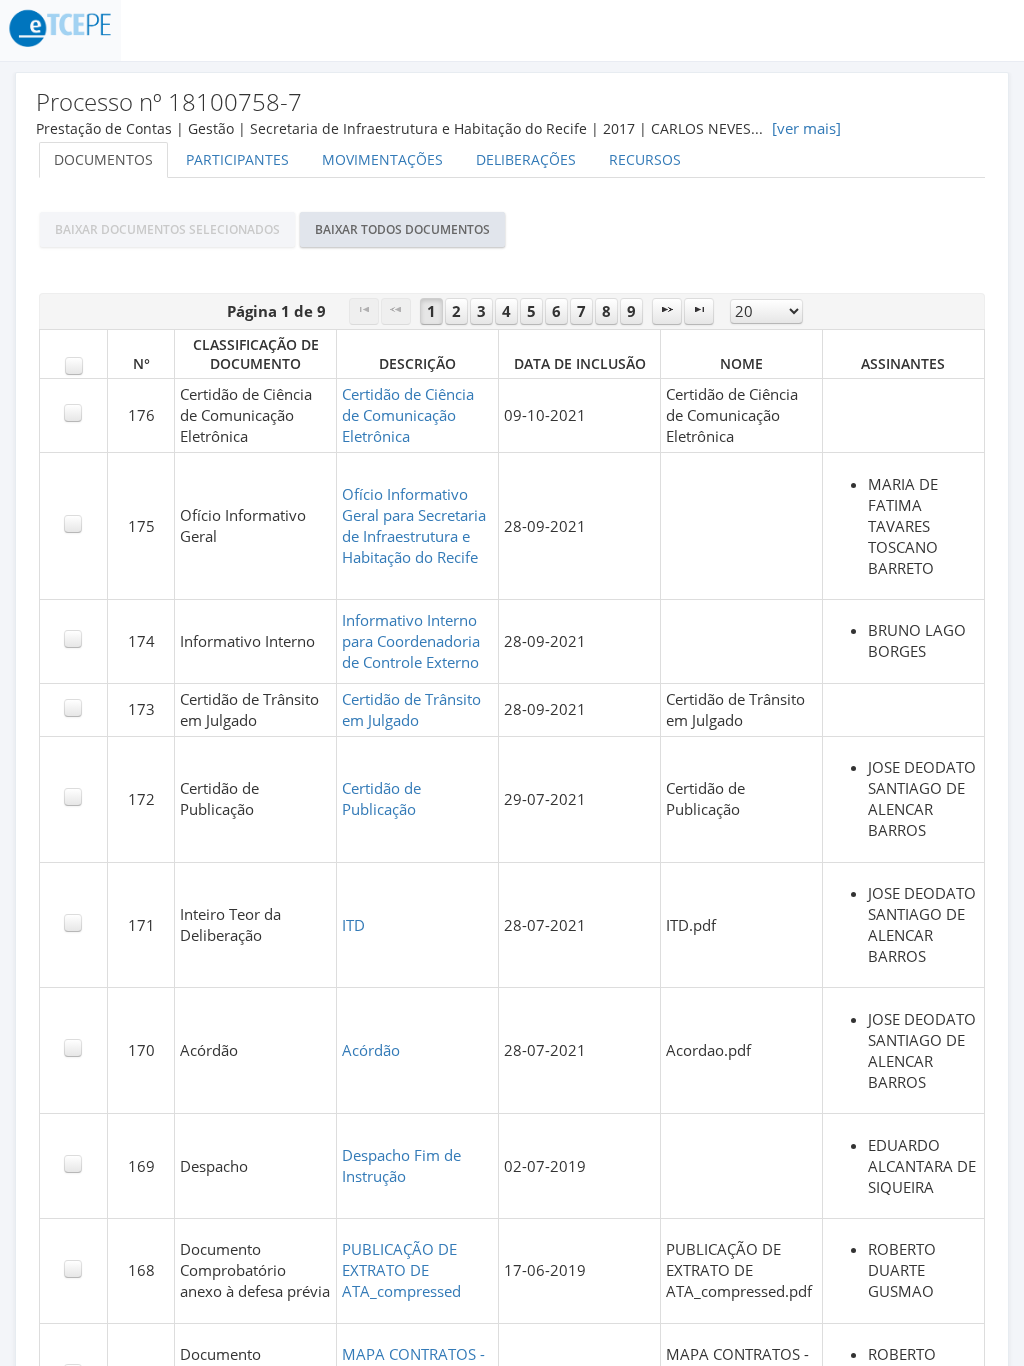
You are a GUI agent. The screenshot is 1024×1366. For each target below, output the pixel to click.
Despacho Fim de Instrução (401, 1166)
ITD (353, 925)
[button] (167, 229)
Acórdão (371, 1050)
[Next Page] (667, 311)
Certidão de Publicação (381, 799)
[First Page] (364, 311)
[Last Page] (699, 311)
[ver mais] (806, 128)
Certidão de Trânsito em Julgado (411, 710)
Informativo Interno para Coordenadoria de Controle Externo (411, 641)
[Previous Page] (396, 311)
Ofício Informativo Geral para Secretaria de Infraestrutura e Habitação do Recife (414, 526)
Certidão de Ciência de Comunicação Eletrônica (408, 415)
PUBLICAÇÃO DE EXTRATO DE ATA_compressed (401, 1270)
